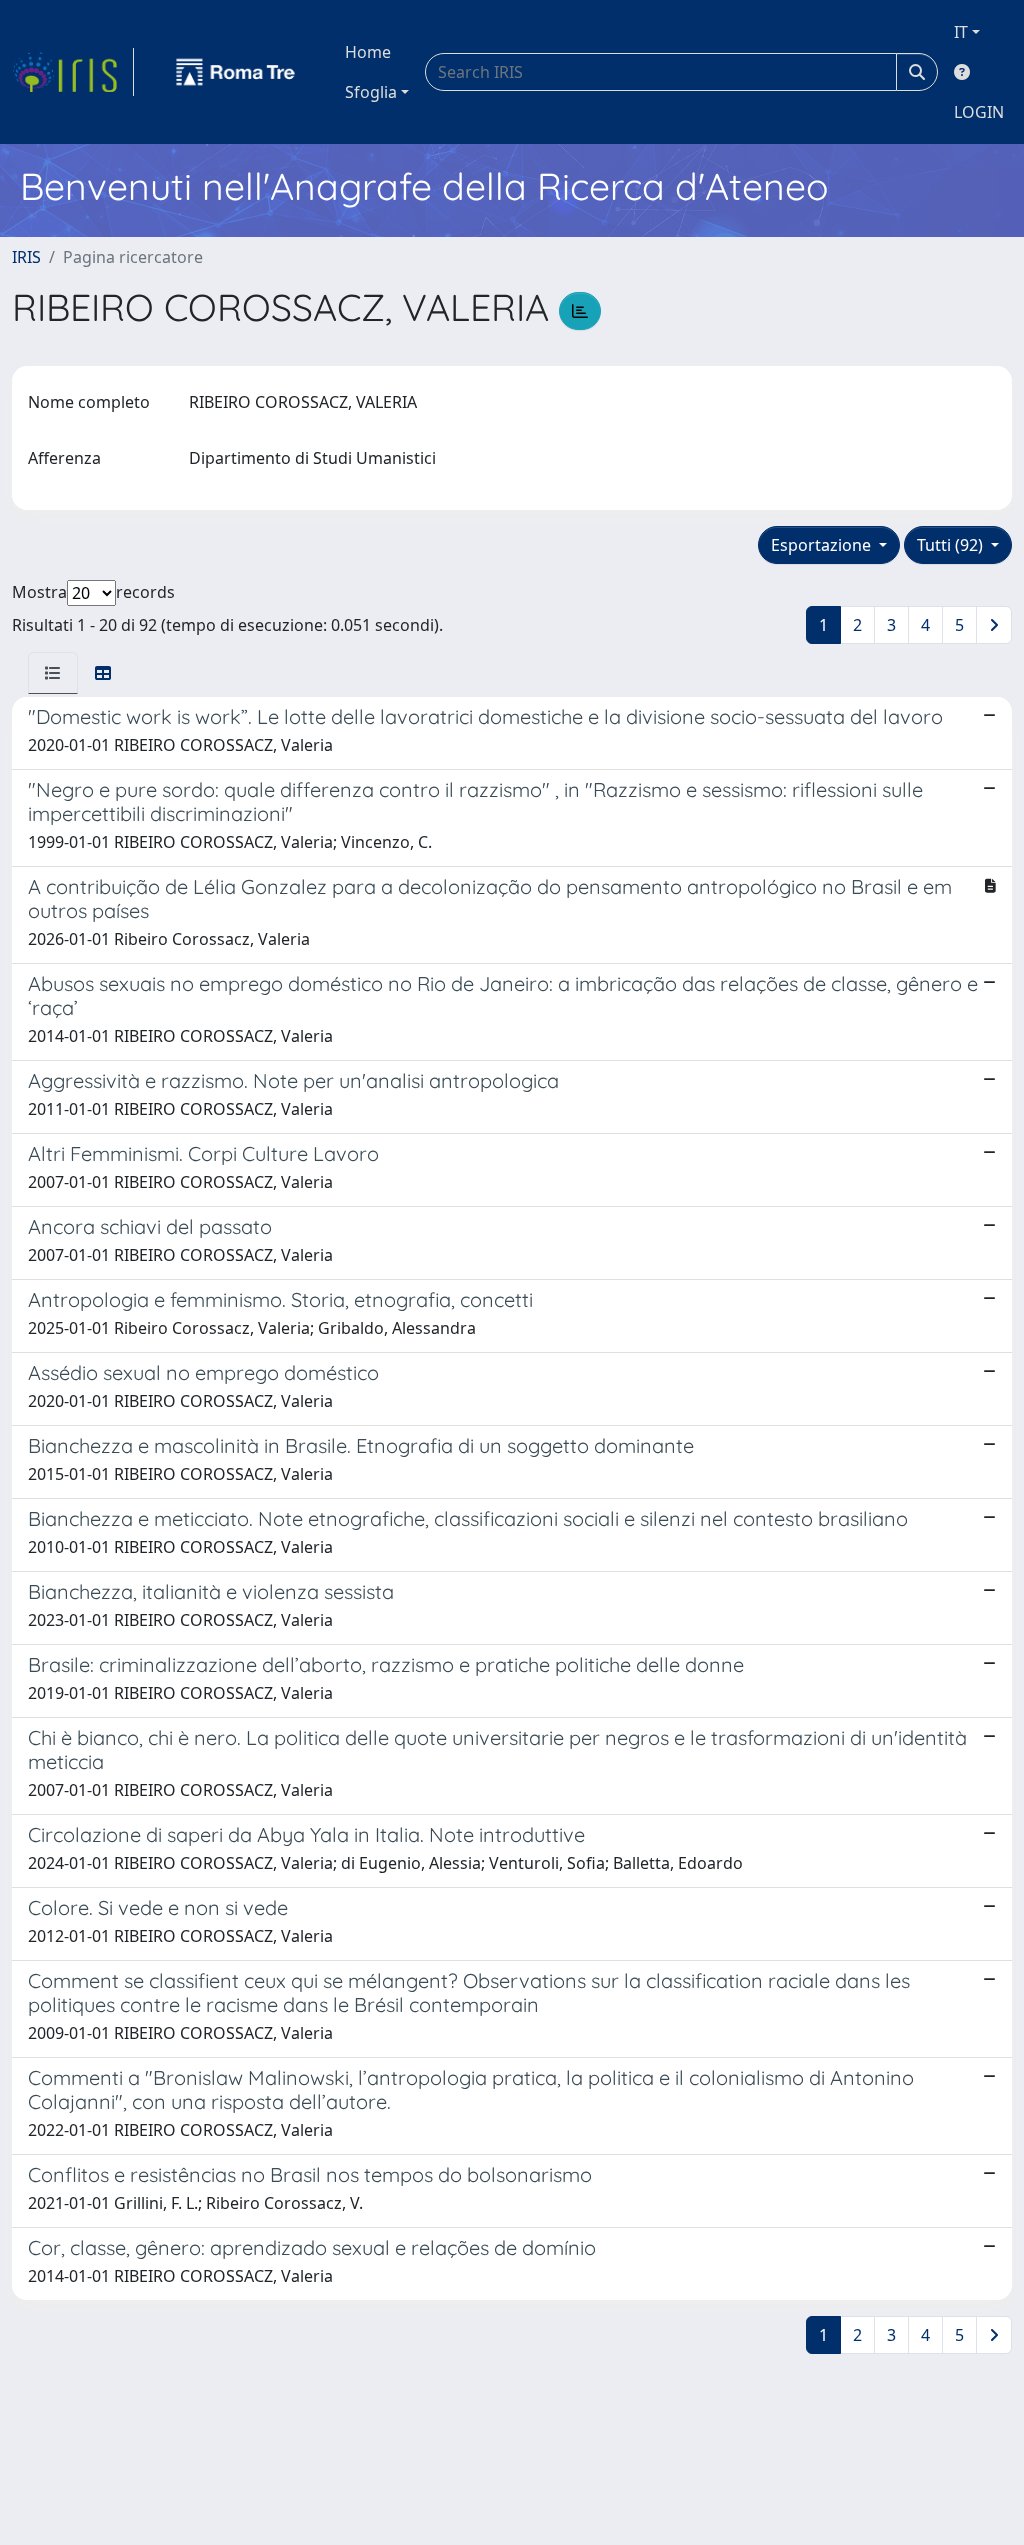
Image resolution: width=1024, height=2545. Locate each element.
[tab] (53, 673)
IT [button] (961, 32)
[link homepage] (73, 72)
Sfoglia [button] (371, 92)
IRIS (26, 257)
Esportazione (823, 545)
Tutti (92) (952, 545)
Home (368, 52)
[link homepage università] (236, 72)
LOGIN (979, 112)
